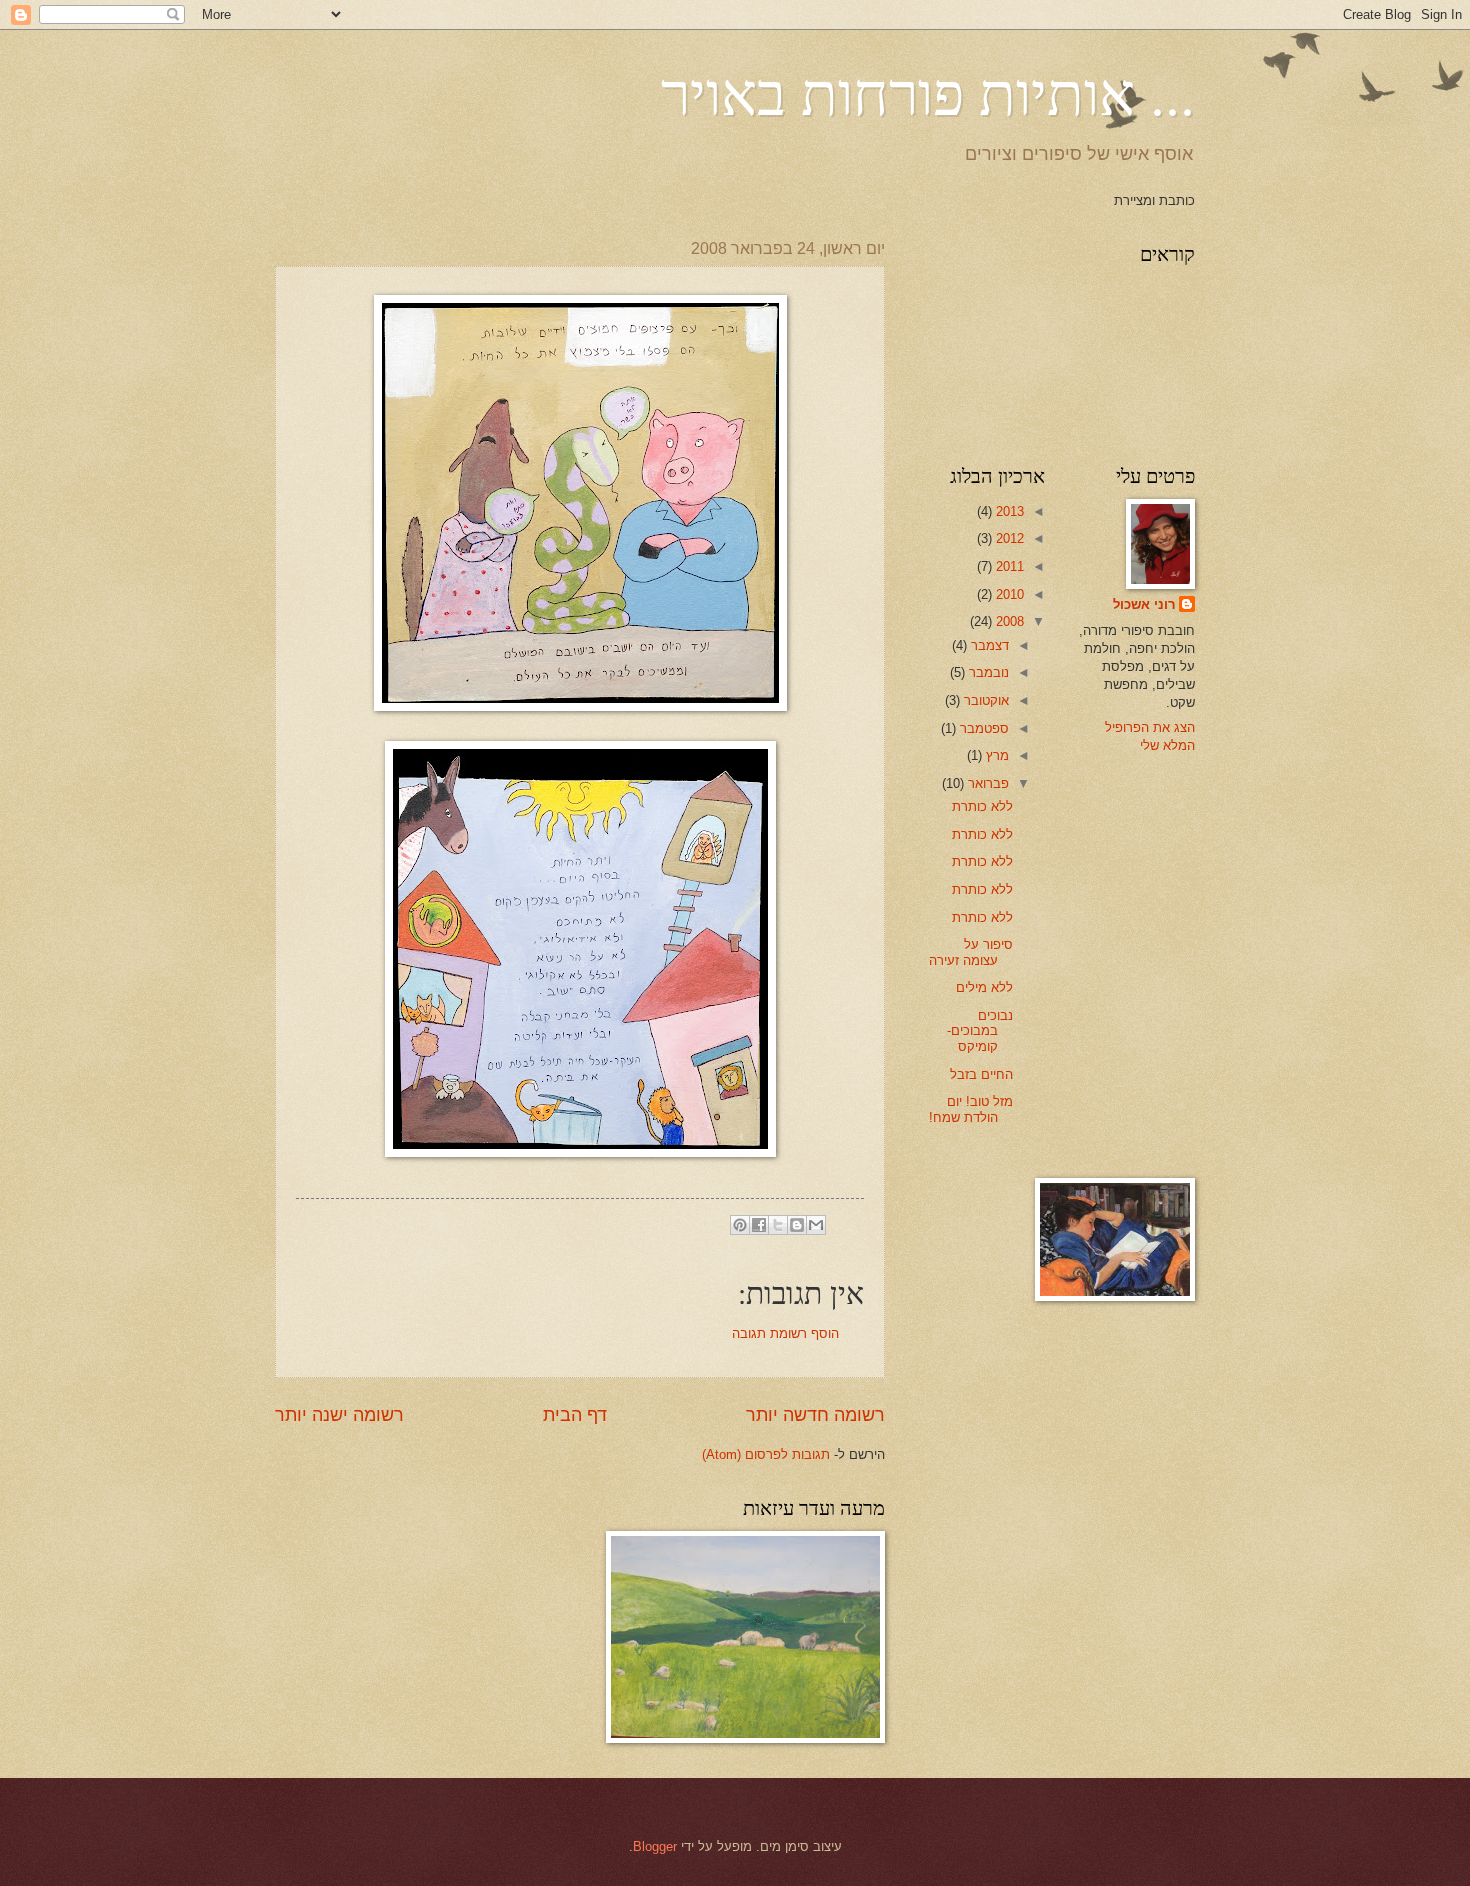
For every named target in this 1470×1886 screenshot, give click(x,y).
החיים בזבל (981, 1074)
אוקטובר (984, 700)
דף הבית (575, 1415)
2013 (1008, 511)
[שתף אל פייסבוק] (759, 1225)
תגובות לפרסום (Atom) (766, 1454)
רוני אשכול (1144, 604)
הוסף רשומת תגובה (785, 1333)
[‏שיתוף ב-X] (778, 1225)
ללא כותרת (982, 806)
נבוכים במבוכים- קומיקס (980, 1031)
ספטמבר (982, 728)
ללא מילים (984, 987)
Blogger (655, 1846)
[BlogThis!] (797, 1225)
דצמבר (988, 645)
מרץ (995, 755)
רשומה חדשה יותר (815, 1415)
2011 (1008, 566)
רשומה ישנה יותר (339, 1415)
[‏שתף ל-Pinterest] (740, 1225)
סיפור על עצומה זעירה (971, 952)
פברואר (986, 783)
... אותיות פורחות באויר (928, 92)
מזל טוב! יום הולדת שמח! (971, 1109)
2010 (1008, 594)
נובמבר (987, 672)
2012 (1008, 538)
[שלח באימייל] (816, 1225)
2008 (1008, 621)
